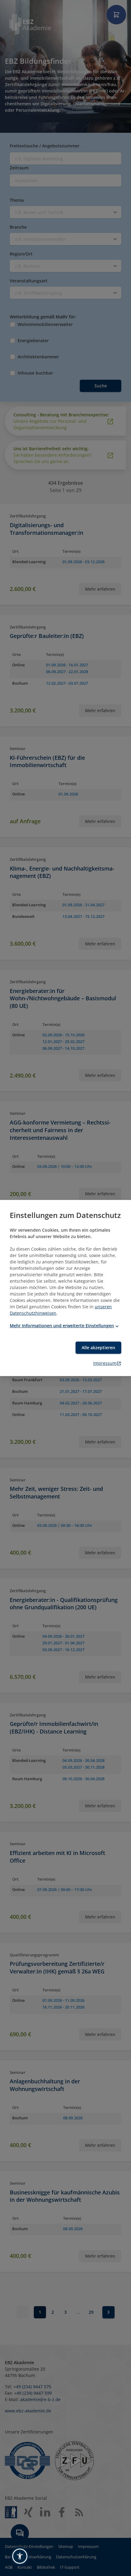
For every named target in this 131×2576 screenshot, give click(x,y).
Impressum (105, 1363)
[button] (20, 2556)
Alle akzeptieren (98, 1348)
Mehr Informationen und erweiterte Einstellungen (62, 1326)
